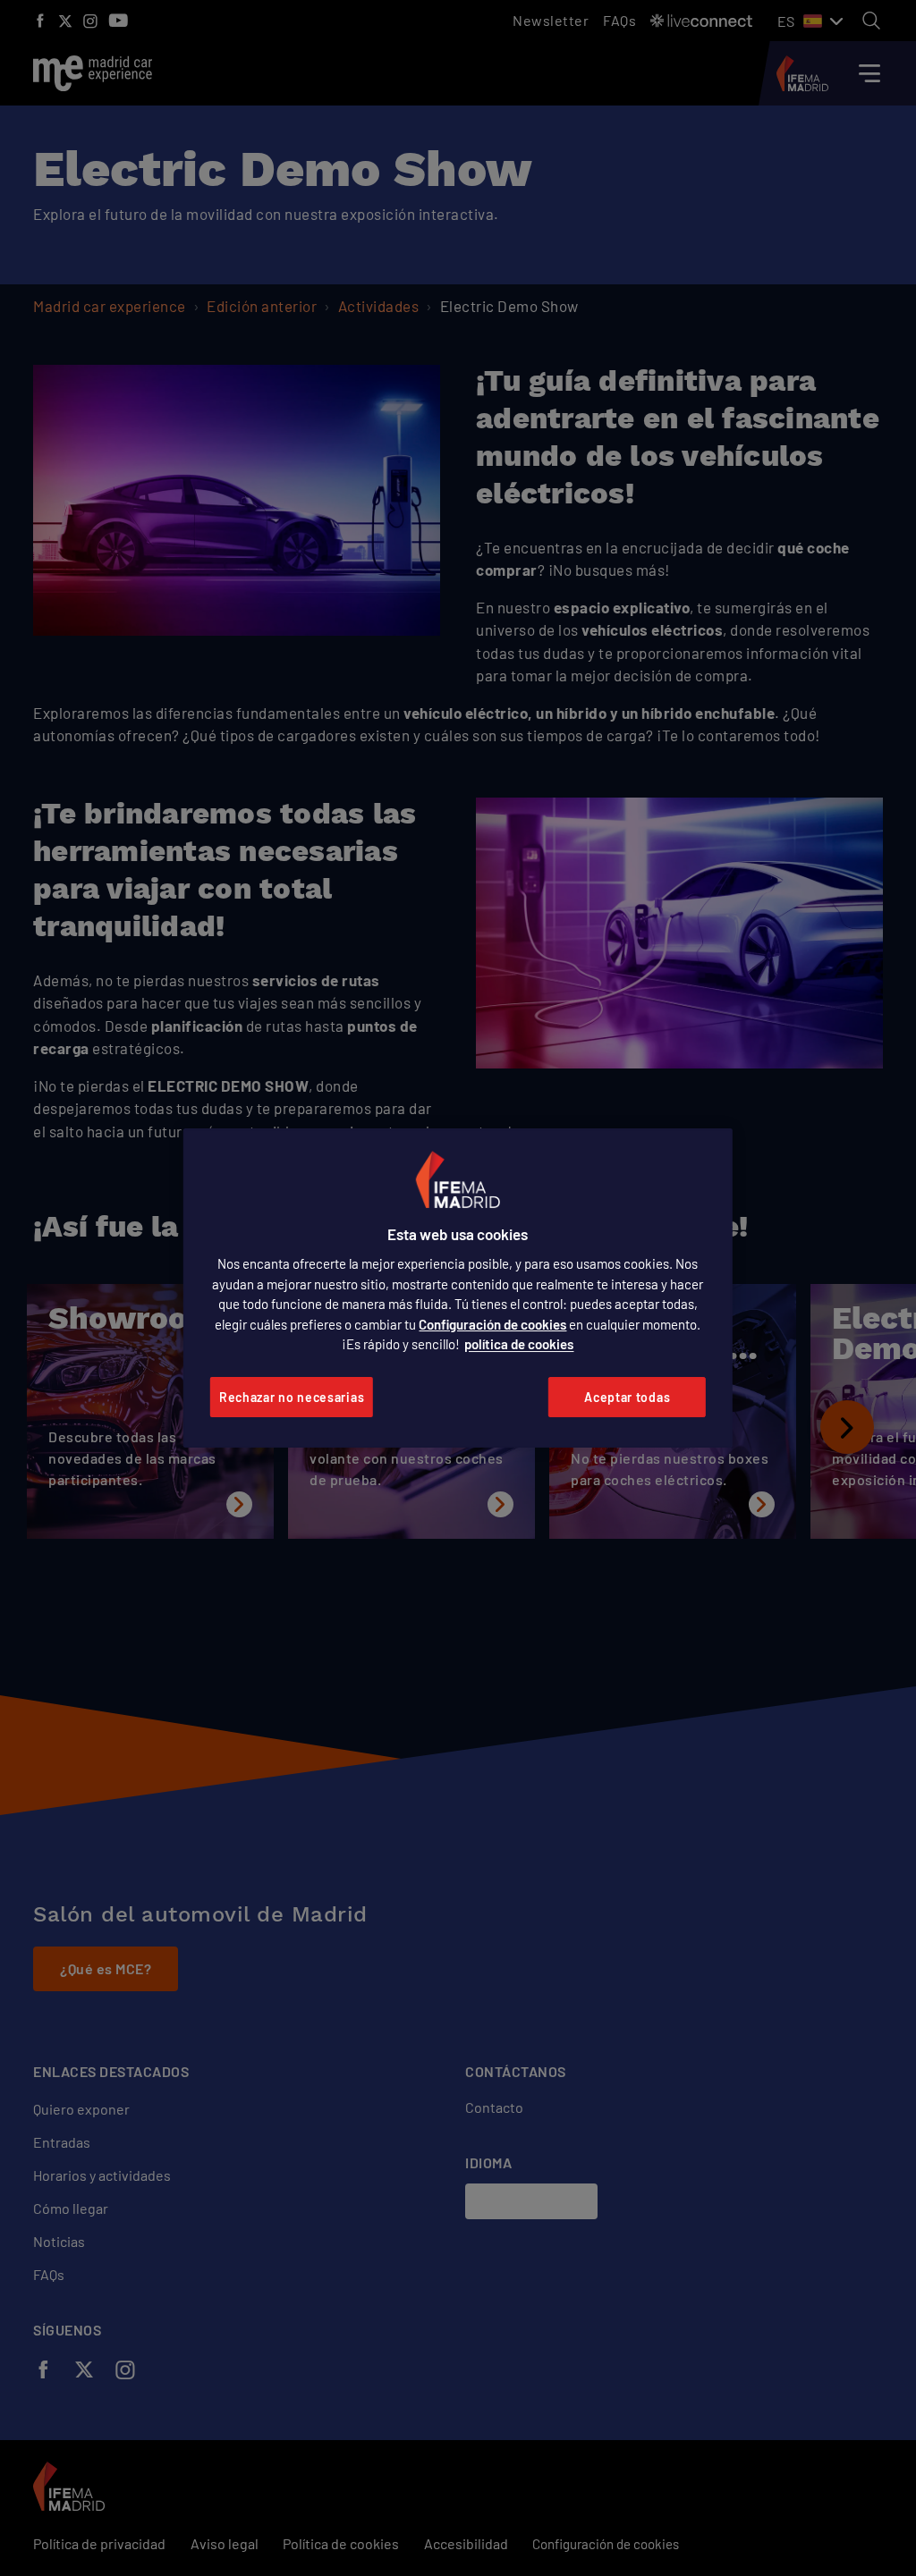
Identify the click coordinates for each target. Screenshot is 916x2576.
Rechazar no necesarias (292, 1397)
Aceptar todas (627, 1397)
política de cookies (519, 1344)
